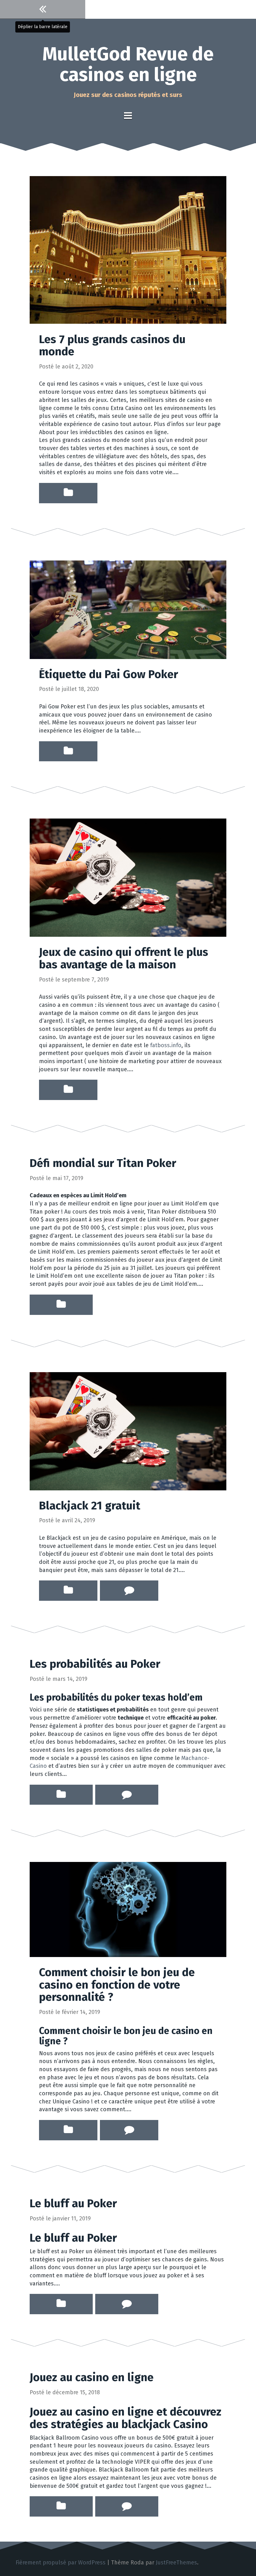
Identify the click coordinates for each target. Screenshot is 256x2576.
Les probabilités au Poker (95, 1664)
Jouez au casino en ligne (92, 2377)
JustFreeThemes (176, 2563)
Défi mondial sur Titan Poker (103, 1163)
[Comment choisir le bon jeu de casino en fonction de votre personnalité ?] (128, 1909)
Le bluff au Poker (73, 2203)
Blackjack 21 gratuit (90, 1506)
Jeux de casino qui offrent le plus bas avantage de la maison (124, 958)
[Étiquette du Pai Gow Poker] (128, 609)
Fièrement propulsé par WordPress (61, 2563)
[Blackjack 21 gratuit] (128, 1431)
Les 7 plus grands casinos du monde (112, 346)
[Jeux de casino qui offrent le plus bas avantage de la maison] (128, 877)
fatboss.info (166, 1045)
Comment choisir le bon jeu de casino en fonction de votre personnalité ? (117, 1985)
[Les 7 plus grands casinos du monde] (128, 250)
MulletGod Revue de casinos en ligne (128, 64)
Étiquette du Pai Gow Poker (108, 674)
